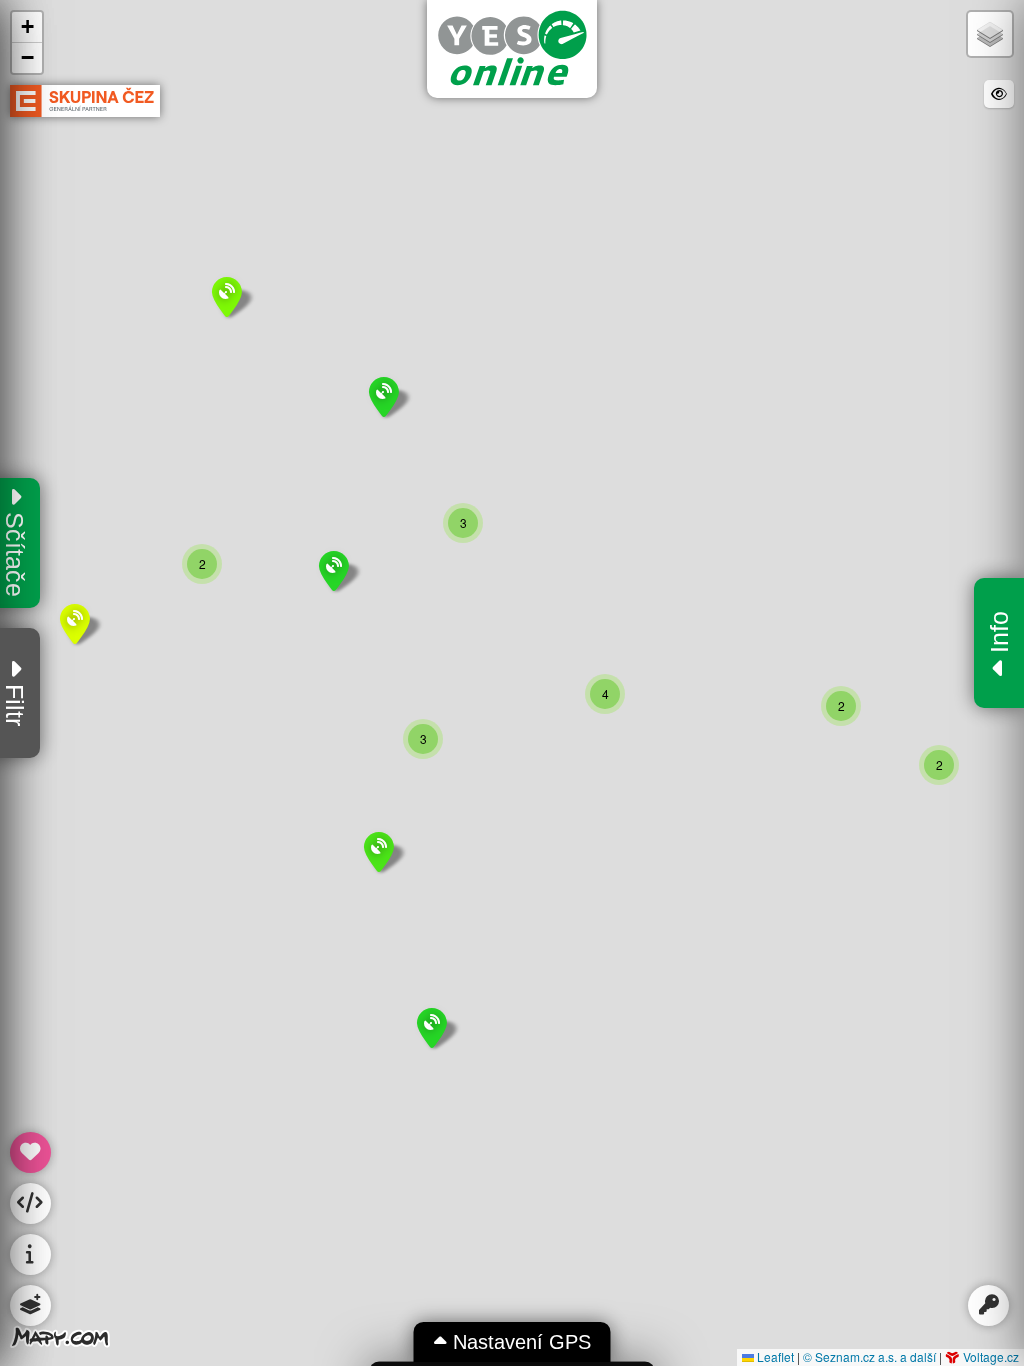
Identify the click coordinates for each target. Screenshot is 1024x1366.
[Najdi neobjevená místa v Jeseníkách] (30, 1152)
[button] (30, 1203)
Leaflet (774, 1356)
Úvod (512, 48)
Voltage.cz (989, 1356)
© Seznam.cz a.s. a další (869, 1356)
